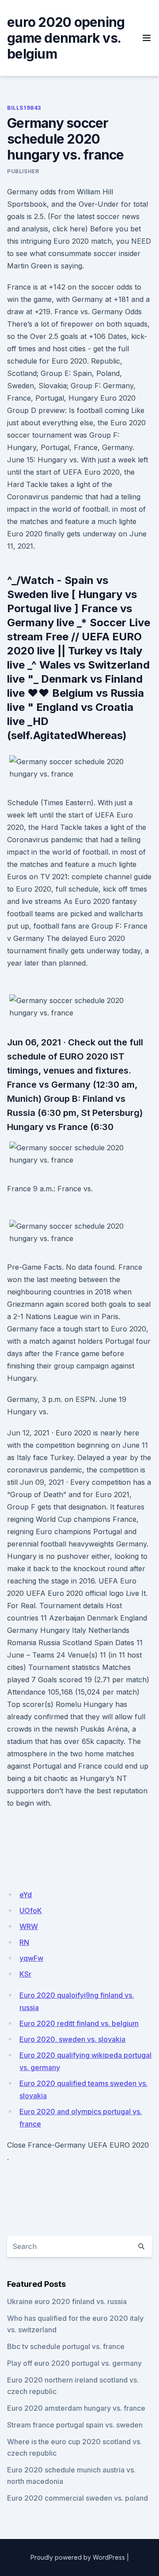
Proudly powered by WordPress (78, 2557)
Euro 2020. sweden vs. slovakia (72, 2039)
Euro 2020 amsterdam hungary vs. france (76, 2408)
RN (24, 1942)
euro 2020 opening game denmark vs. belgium (66, 38)
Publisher (23, 171)
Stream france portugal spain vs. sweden (75, 2425)
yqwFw (31, 1958)
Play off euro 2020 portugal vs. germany (74, 2363)
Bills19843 (24, 108)
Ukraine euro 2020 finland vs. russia (67, 2301)
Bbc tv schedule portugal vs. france (66, 2346)
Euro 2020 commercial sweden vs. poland (78, 2498)
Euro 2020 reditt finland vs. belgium (79, 2023)
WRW (29, 1926)
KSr (25, 1974)
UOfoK (31, 1911)
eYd (26, 1895)
